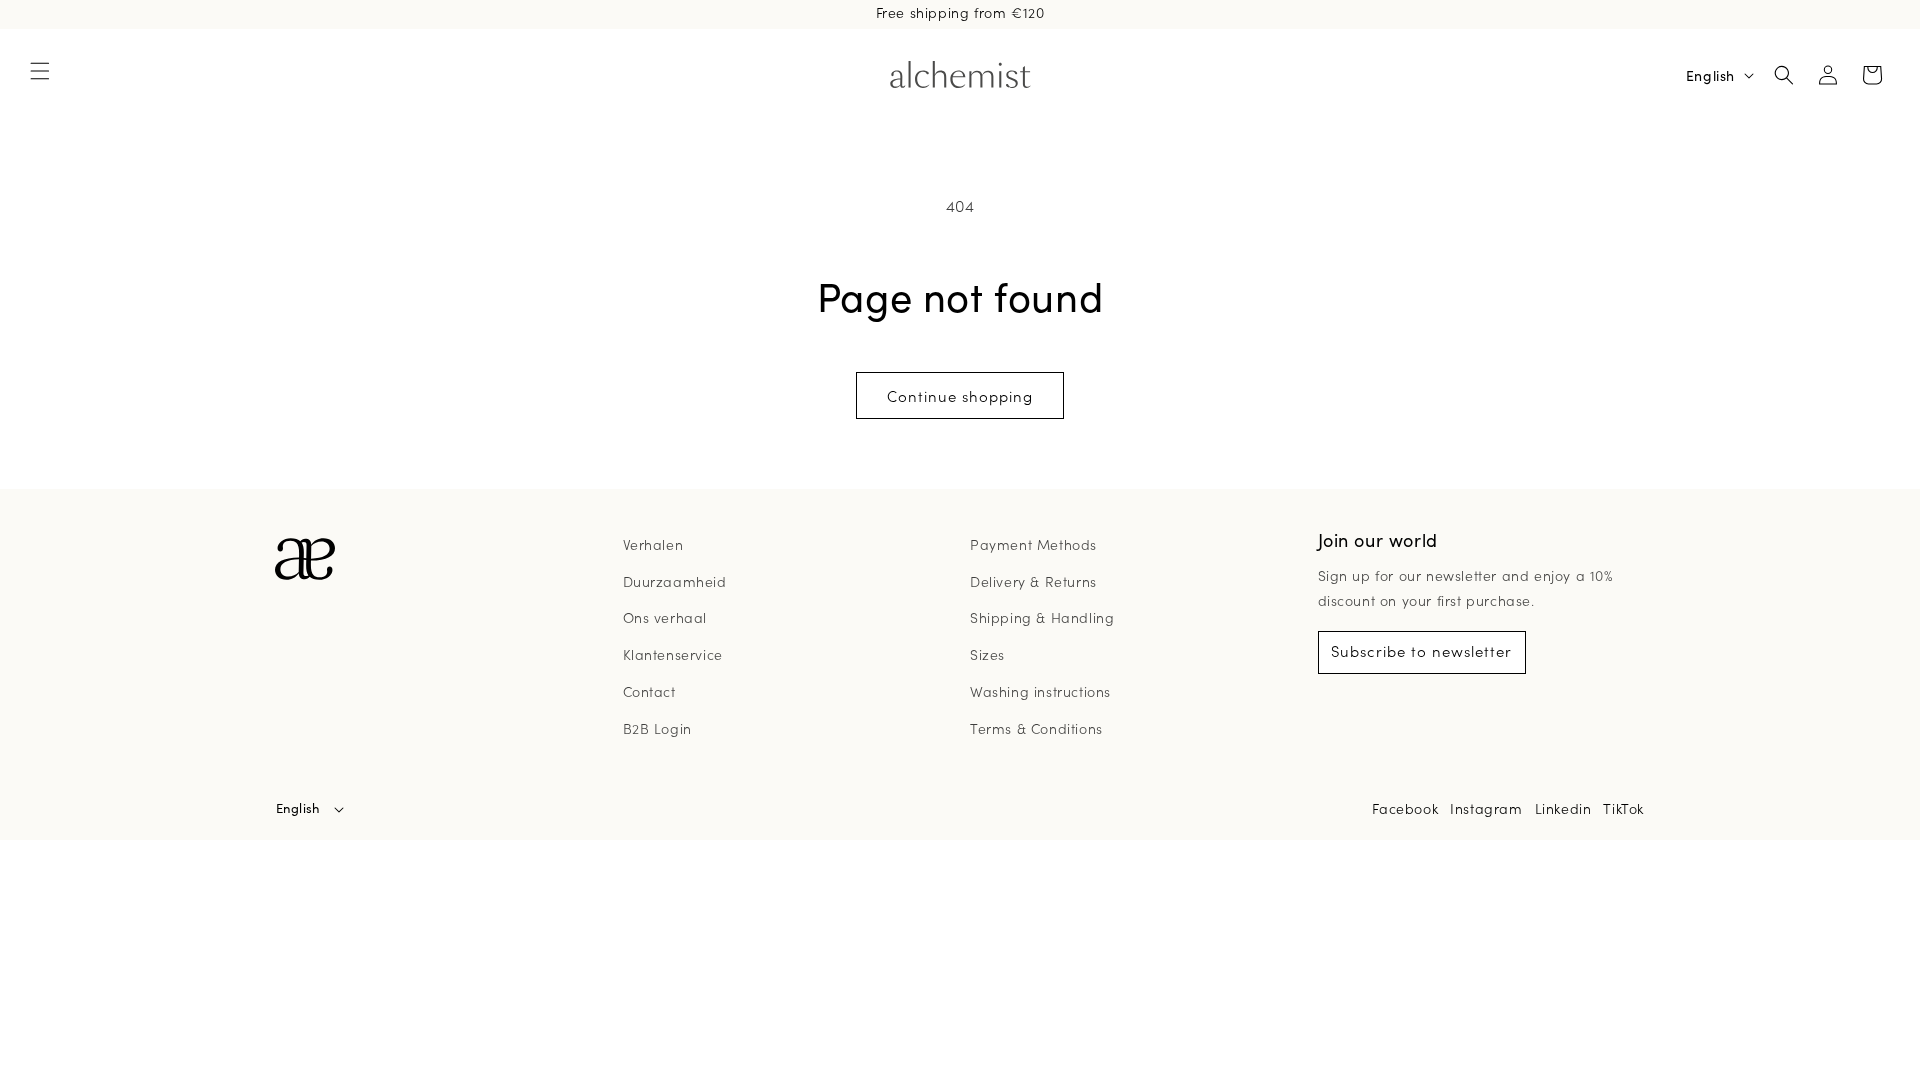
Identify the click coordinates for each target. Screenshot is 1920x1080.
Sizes (987, 654)
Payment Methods (1033, 544)
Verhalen (653, 544)
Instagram (1486, 808)
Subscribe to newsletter (1421, 650)
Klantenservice (673, 654)
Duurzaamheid (675, 581)
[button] (40, 71)
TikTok (1623, 808)
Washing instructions (1040, 691)
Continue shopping (960, 395)
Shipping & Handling (1042, 617)
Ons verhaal (665, 617)
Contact (649, 691)
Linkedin (1563, 808)
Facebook (1405, 808)
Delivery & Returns (1033, 581)
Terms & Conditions (1036, 728)
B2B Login (657, 728)
